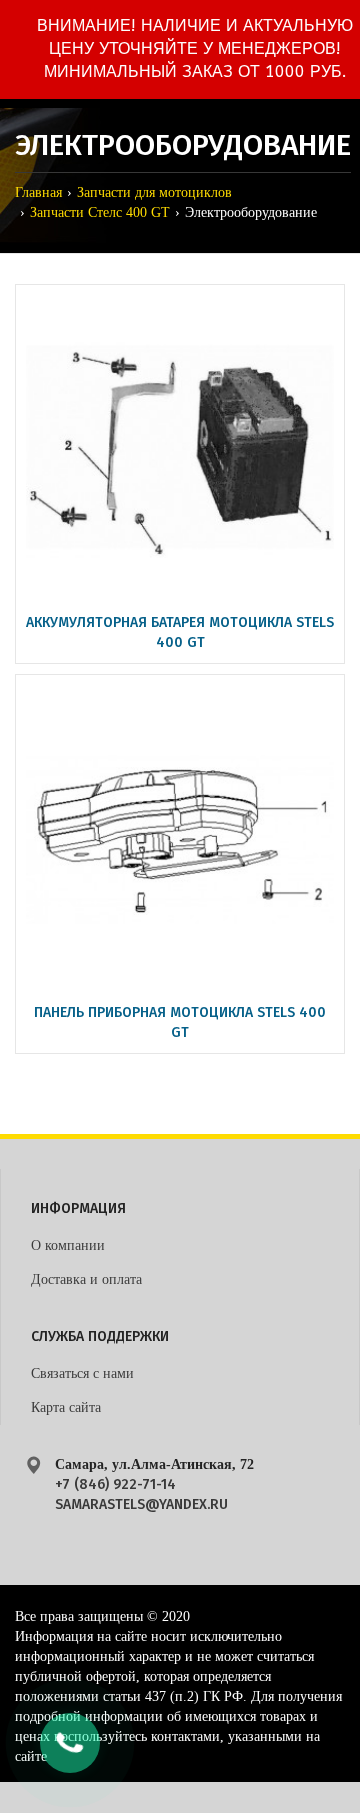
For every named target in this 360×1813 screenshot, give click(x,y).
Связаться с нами (82, 1373)
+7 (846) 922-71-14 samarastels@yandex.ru (141, 1494)
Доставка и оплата (86, 1279)
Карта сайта (66, 1407)
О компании (68, 1245)
